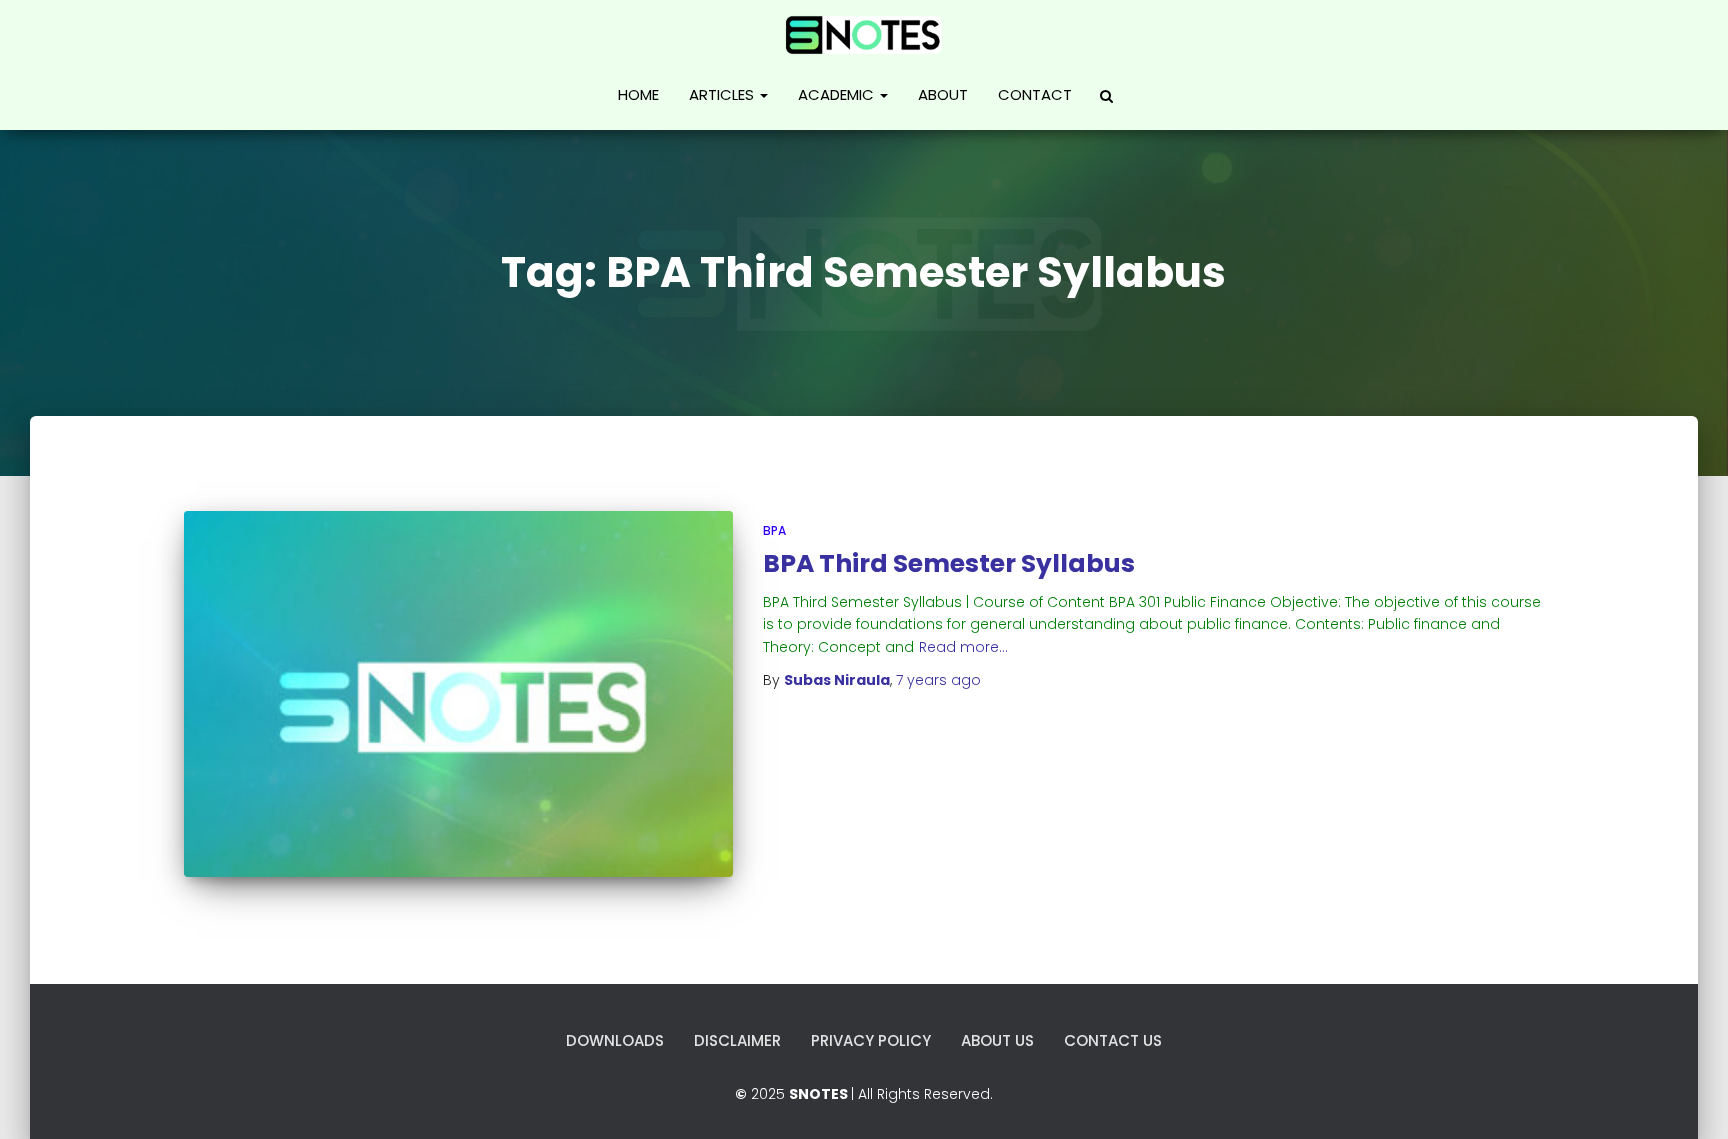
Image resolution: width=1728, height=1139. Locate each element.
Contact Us (1113, 1040)
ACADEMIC (838, 94)
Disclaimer (737, 1040)
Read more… (963, 647)
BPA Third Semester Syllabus (949, 563)
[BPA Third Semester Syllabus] (458, 694)
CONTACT (1035, 94)
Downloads (615, 1040)
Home (638, 94)
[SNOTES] (864, 33)
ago (938, 680)
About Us (997, 1040)
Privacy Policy (871, 1040)
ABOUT (943, 94)
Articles (723, 94)
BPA (774, 530)
